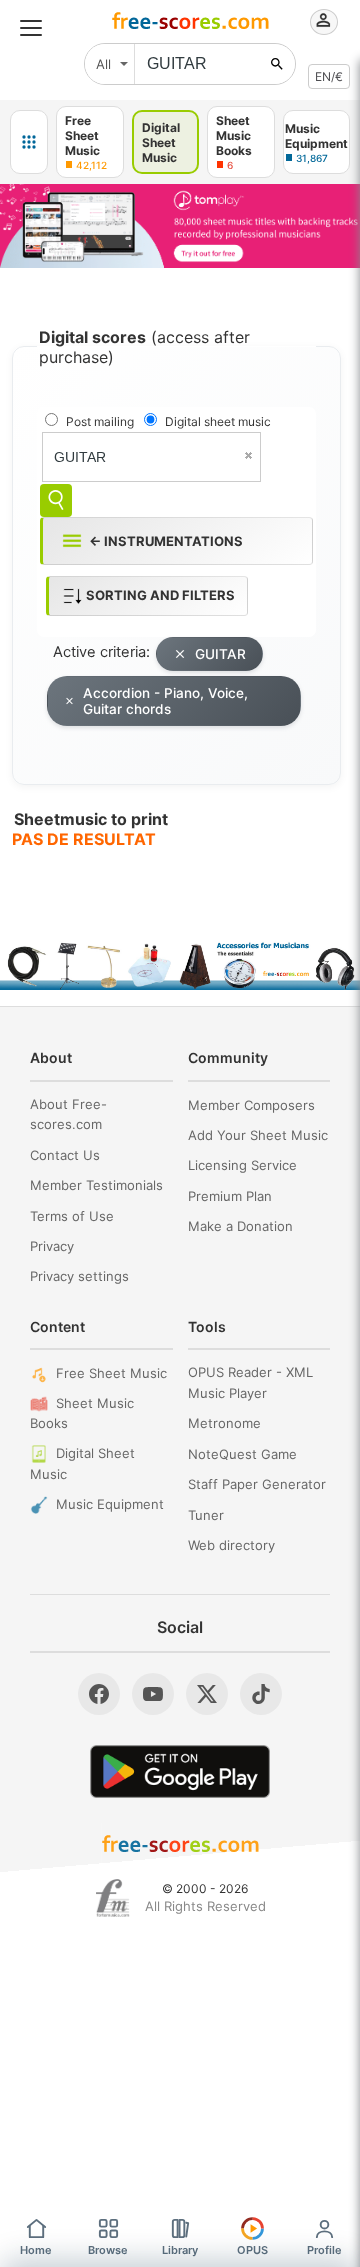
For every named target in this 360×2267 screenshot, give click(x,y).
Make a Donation (240, 1226)
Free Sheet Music (111, 1373)
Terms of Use (72, 1216)
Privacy (52, 1246)
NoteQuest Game (242, 1454)
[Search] (56, 500)
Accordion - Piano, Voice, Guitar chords (165, 701)
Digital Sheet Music (82, 1463)
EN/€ (329, 76)
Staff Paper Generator (257, 1484)
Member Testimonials (96, 1185)
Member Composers (251, 1105)
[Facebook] (99, 1694)
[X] (207, 1694)
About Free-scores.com (68, 1114)
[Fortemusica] (112, 1898)
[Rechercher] (277, 64)
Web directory (231, 1545)
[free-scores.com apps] (29, 142)
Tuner (206, 1515)
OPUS (252, 2250)
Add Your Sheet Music (258, 1135)
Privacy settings (79, 1276)
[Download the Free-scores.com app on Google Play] (180, 1771)
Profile (324, 2250)
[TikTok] (261, 1694)
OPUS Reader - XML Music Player (250, 1382)
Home (36, 2250)
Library (180, 2250)
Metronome (224, 1423)
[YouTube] (153, 1694)
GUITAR (220, 654)
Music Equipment (110, 1504)
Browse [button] (108, 2250)
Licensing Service (242, 1165)
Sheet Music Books (82, 1413)
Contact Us (65, 1155)
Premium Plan (230, 1196)
